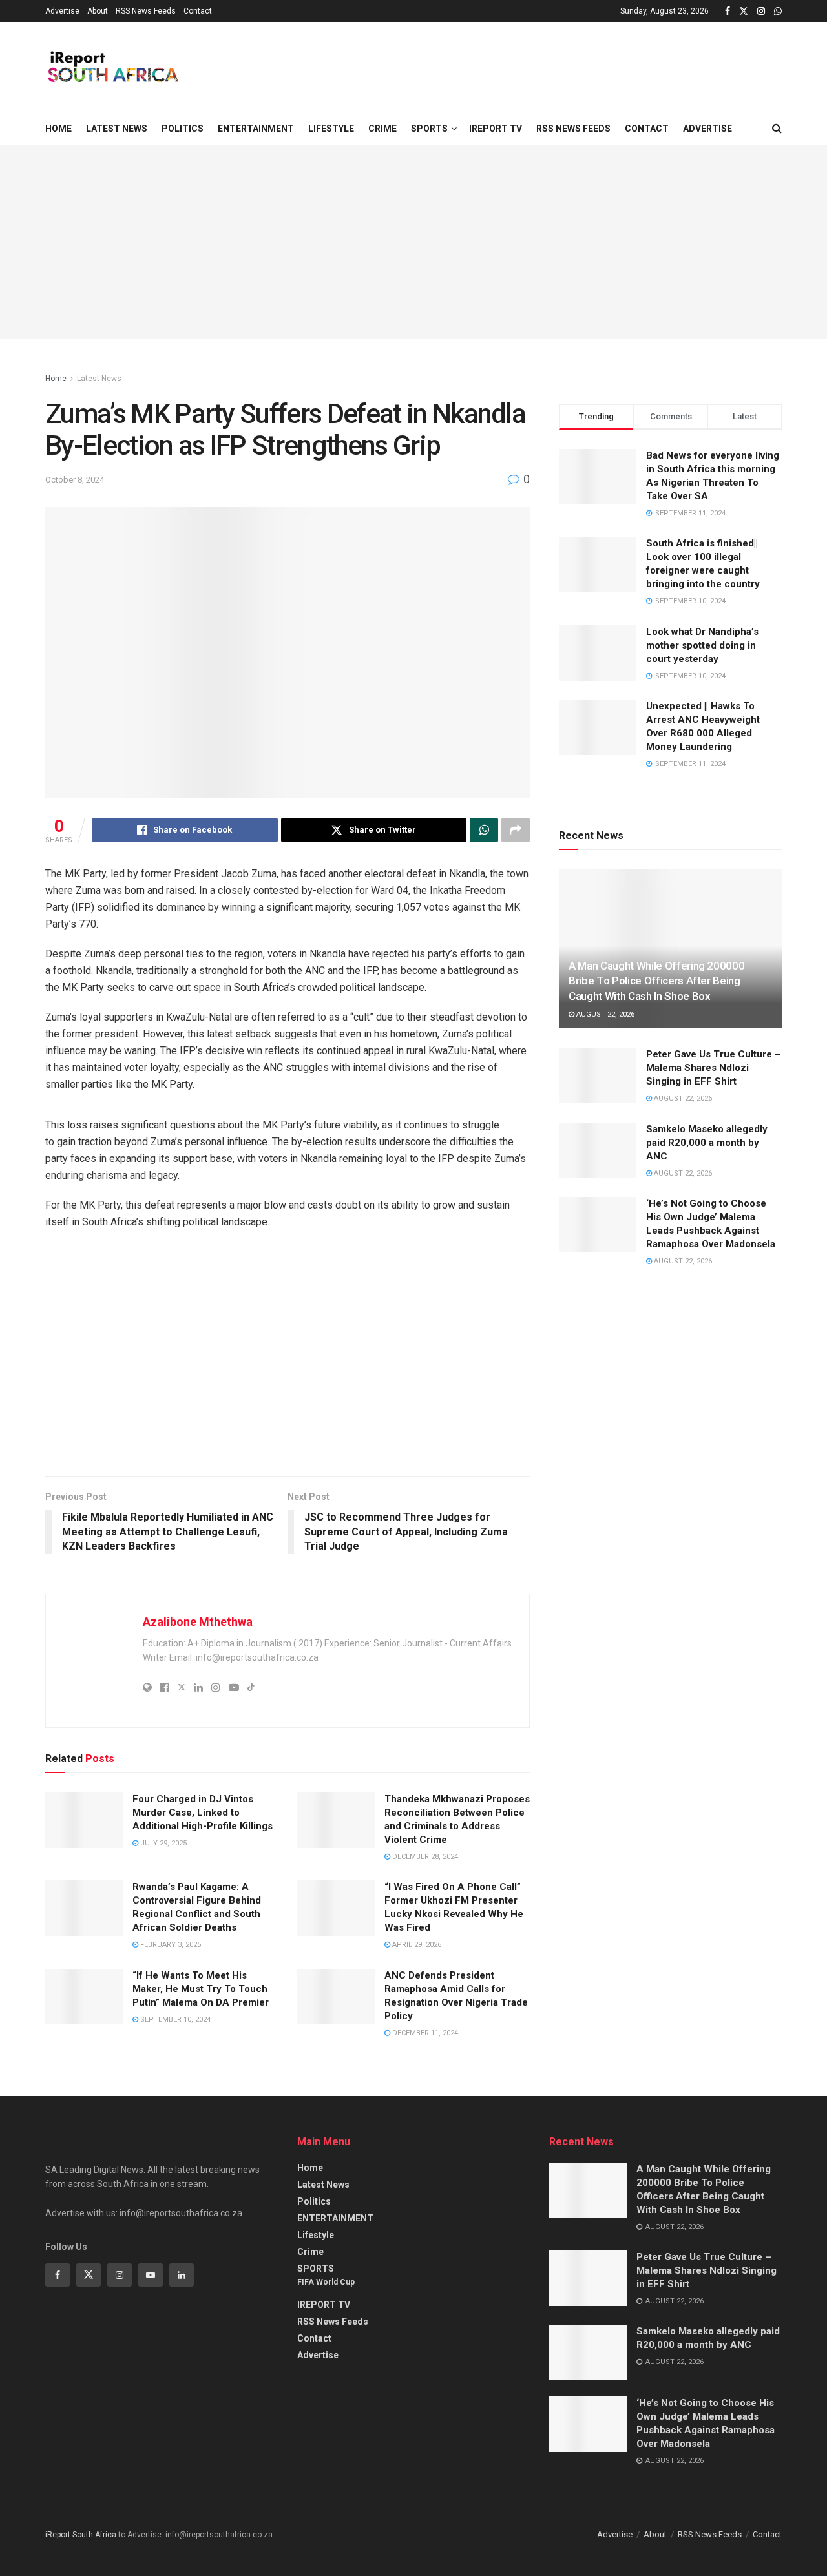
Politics (183, 129)
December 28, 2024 (424, 1857)
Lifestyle (331, 129)
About (98, 11)
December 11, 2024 (424, 2033)
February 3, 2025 (170, 1945)
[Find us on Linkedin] (182, 2275)
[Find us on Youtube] (151, 2275)
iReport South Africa (81, 2535)
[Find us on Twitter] (744, 11)
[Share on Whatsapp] (484, 830)
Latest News (117, 129)
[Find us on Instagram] (761, 11)
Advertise (62, 11)
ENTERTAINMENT (256, 129)
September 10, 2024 (174, 2020)
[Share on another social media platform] (516, 830)
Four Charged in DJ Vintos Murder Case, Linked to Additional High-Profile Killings (203, 1813)
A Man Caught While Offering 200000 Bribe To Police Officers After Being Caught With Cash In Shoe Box (656, 981)
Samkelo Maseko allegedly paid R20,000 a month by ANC (707, 1143)
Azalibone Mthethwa (198, 1622)
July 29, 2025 (162, 1843)
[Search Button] (777, 129)
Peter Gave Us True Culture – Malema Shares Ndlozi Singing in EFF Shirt (714, 1068)
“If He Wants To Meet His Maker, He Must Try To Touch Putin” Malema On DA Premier (201, 1989)
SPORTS (429, 129)
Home (58, 129)
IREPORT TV (496, 129)
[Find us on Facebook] (728, 11)
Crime (382, 129)
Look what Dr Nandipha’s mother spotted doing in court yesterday (702, 645)
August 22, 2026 (604, 1014)
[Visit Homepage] (112, 67)
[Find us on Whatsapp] (778, 11)
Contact (198, 11)
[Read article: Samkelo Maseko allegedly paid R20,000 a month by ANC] (598, 1150)
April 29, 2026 (416, 1945)
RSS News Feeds (146, 11)
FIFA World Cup (326, 2282)
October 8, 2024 (75, 480)
